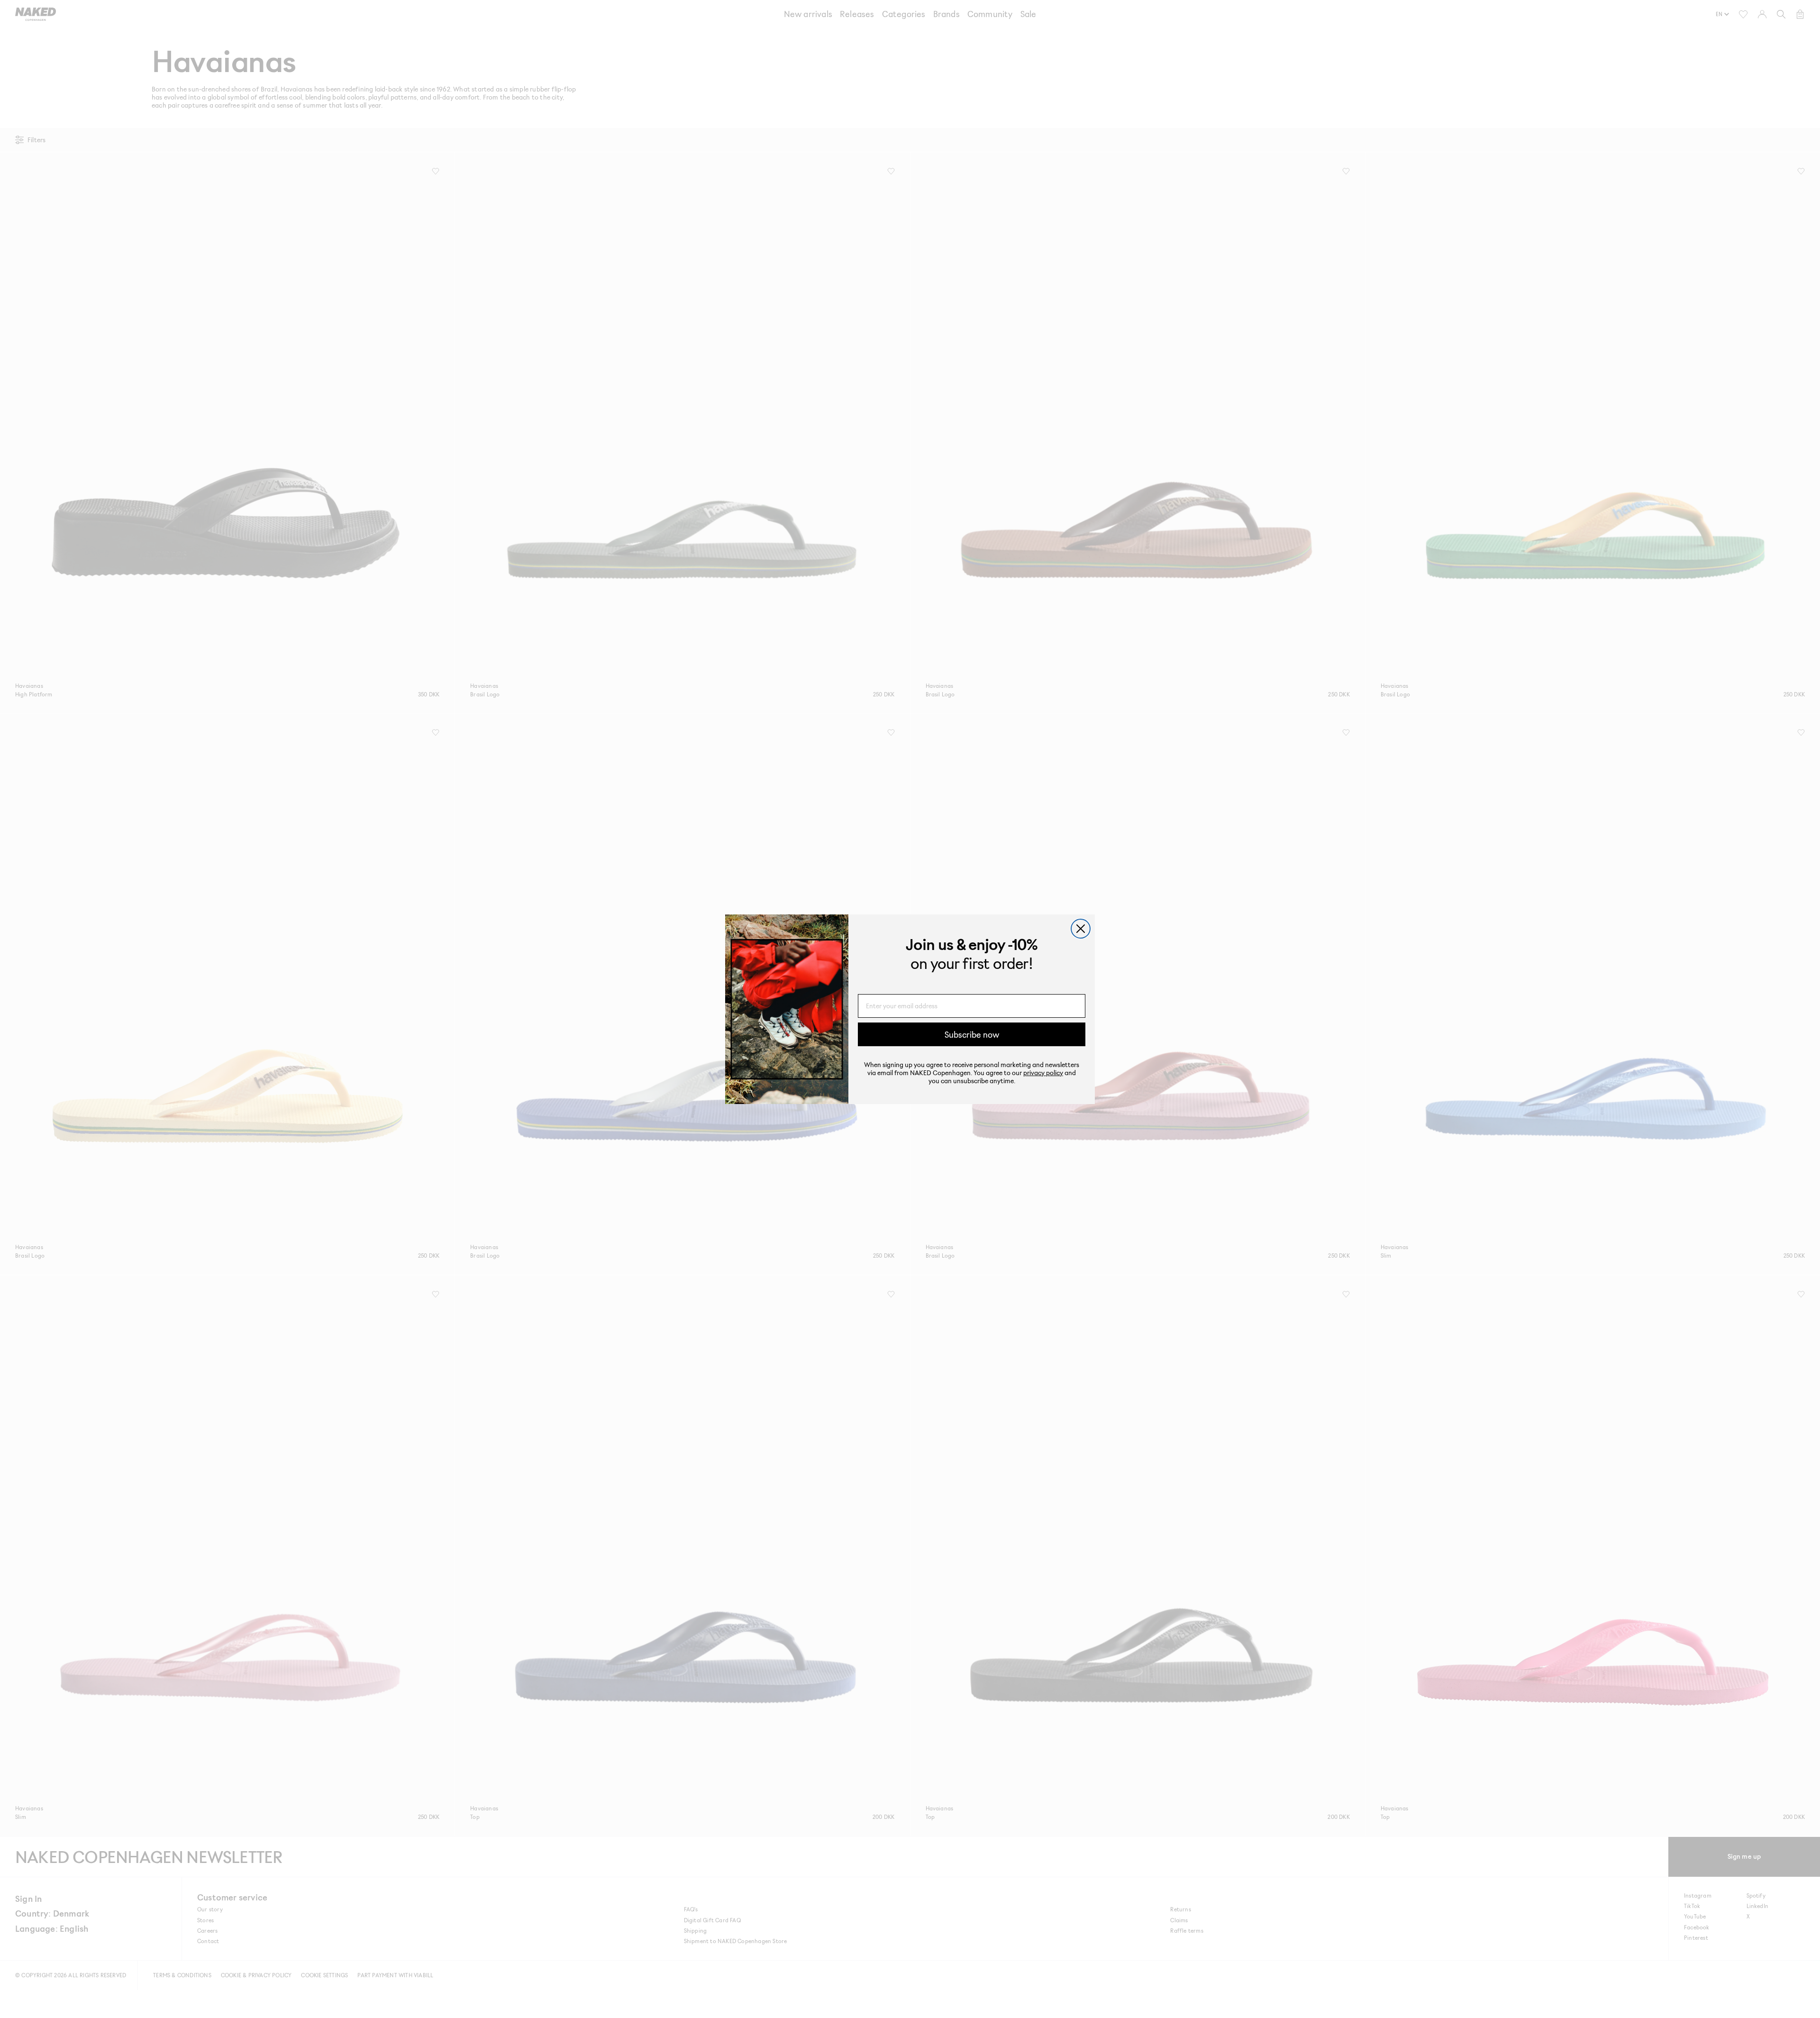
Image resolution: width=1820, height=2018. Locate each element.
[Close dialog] (1081, 929)
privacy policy (1043, 1072)
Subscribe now (972, 1034)
